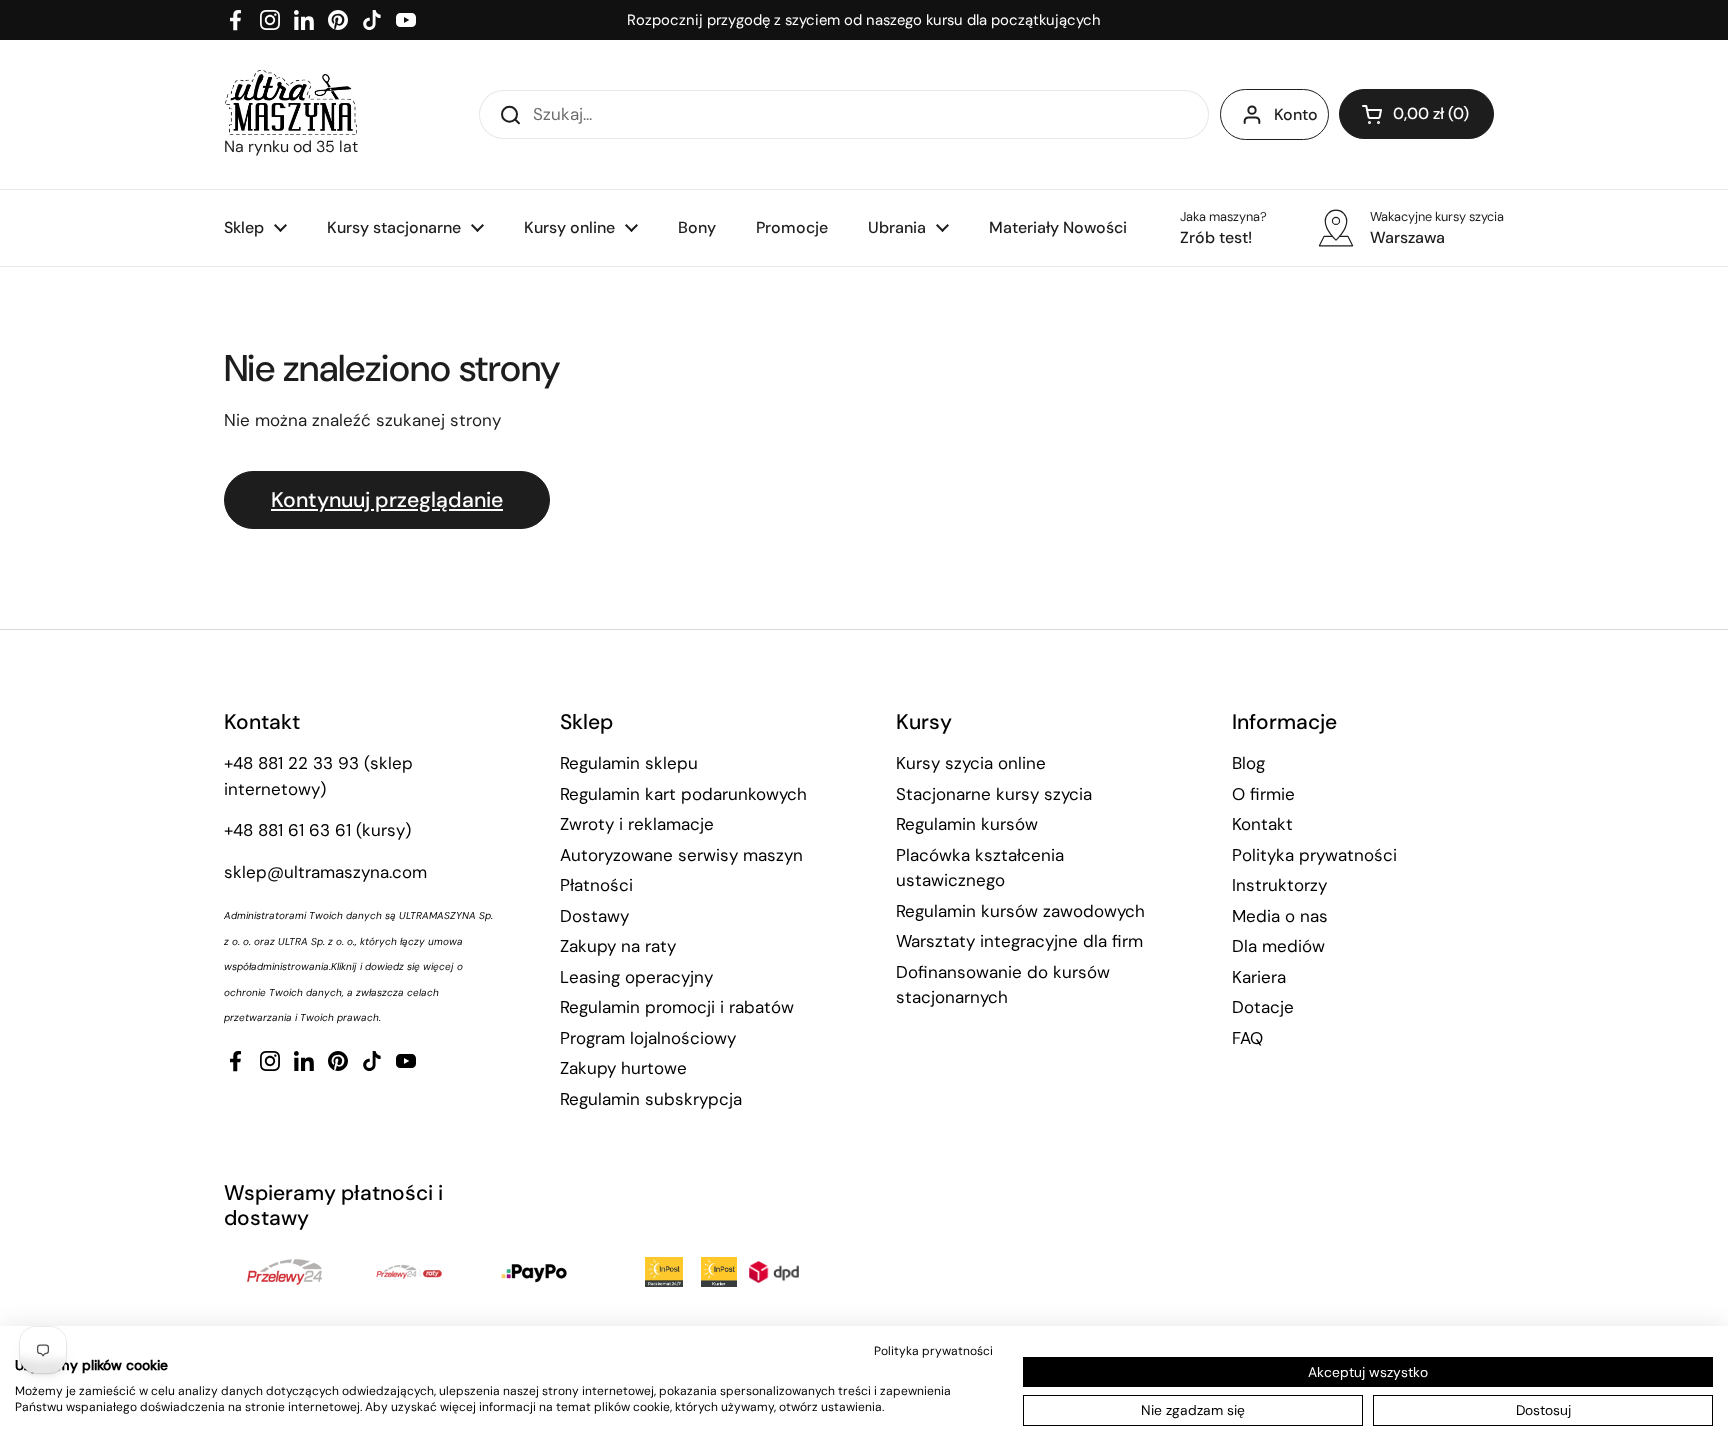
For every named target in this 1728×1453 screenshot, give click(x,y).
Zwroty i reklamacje (637, 824)
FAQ (1247, 1038)
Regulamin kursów (967, 824)
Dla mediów (1278, 946)
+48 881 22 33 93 (291, 763)
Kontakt (1262, 824)
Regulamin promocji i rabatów (677, 1007)
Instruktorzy (1279, 885)
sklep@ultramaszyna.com (325, 872)
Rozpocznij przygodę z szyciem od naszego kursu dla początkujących (864, 20)
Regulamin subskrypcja (651, 1099)
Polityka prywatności (1314, 855)
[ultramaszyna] (291, 102)
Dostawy (594, 916)
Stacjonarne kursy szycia (994, 794)
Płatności (596, 885)
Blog (1248, 763)
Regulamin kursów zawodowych (1020, 911)
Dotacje (1263, 1007)
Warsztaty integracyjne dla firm (1019, 941)
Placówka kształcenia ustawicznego (980, 868)
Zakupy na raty (618, 946)
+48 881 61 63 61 (287, 830)
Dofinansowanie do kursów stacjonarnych (1003, 985)
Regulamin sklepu (629, 763)
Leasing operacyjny (636, 977)
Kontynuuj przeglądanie (387, 500)
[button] (1416, 114)
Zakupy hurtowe (623, 1068)
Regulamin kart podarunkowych (683, 794)
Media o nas (1280, 916)
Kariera (1259, 977)
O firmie (1263, 794)
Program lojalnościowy (648, 1038)
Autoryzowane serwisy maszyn (681, 855)
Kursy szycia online (971, 763)
